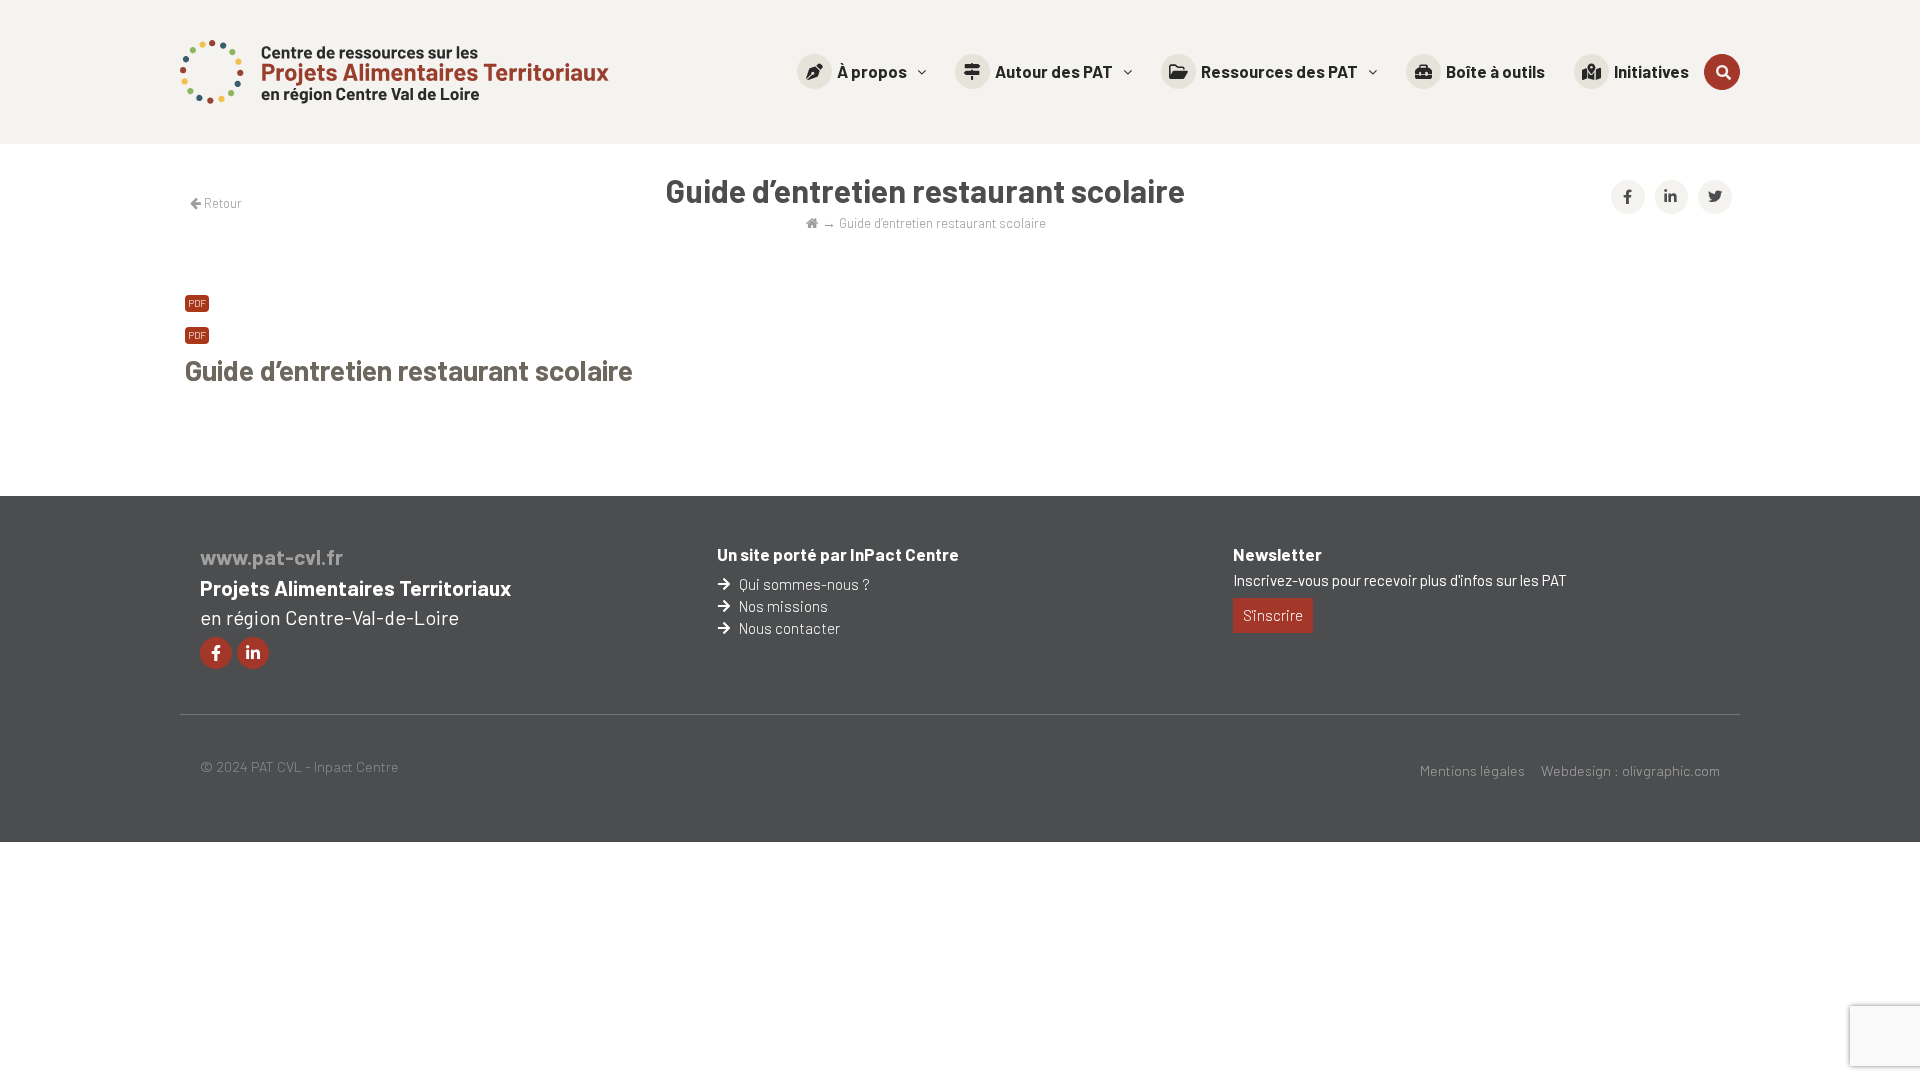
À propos (872, 71)
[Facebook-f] (216, 653)
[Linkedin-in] (253, 653)
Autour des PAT (1054, 71)
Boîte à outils (1495, 71)
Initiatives (1651, 71)
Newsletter (1277, 554)
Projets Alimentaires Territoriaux (355, 587)
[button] (861, 71)
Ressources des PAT (1279, 71)
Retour (221, 203)
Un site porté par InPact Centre (838, 554)
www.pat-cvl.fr (271, 556)
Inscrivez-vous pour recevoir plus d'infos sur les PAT (1400, 580)
